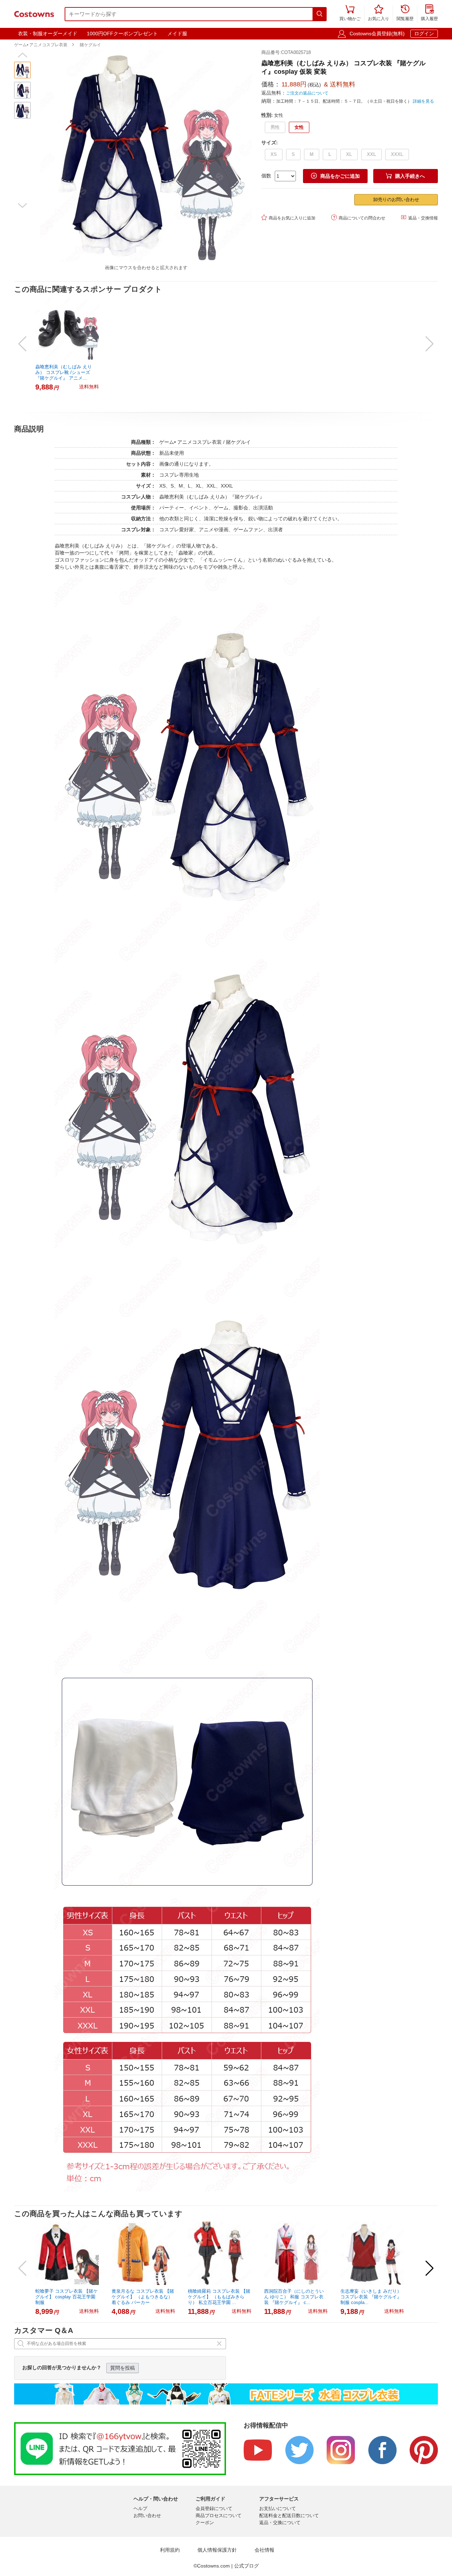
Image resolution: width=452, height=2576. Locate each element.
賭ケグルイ (90, 45)
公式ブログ (246, 2566)
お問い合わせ (147, 2515)
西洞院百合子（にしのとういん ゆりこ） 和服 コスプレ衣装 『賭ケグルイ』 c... (294, 2297)
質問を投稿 (123, 2368)
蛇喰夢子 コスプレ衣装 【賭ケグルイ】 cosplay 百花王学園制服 (67, 2297)
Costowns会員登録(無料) (377, 34)
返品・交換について (280, 2523)
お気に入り (379, 13)
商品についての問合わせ (358, 217)
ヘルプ (140, 2508)
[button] (22, 55)
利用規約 (170, 2550)
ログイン (424, 34)
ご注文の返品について (307, 93)
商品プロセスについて (219, 2515)
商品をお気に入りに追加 (288, 217)
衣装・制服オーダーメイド (48, 34)
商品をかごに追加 (335, 176)
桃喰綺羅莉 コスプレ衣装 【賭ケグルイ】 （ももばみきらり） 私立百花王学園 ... (219, 2297)
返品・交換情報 (419, 217)
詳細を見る (423, 101)
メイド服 (177, 34)
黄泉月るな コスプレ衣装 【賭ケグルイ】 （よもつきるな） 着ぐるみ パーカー (143, 2297)
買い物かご (350, 13)
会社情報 (264, 2550)
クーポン (205, 2523)
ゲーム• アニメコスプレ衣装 (41, 45)
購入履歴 (429, 13)
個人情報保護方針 (217, 2550)
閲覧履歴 (405, 13)
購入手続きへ (405, 176)
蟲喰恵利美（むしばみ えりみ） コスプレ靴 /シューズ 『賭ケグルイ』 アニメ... (64, 372)
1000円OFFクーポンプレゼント (122, 34)
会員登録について (214, 2508)
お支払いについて (278, 2508)
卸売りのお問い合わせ (396, 199)
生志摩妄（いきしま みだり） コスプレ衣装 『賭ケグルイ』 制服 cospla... (371, 2297)
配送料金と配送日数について (289, 2515)
